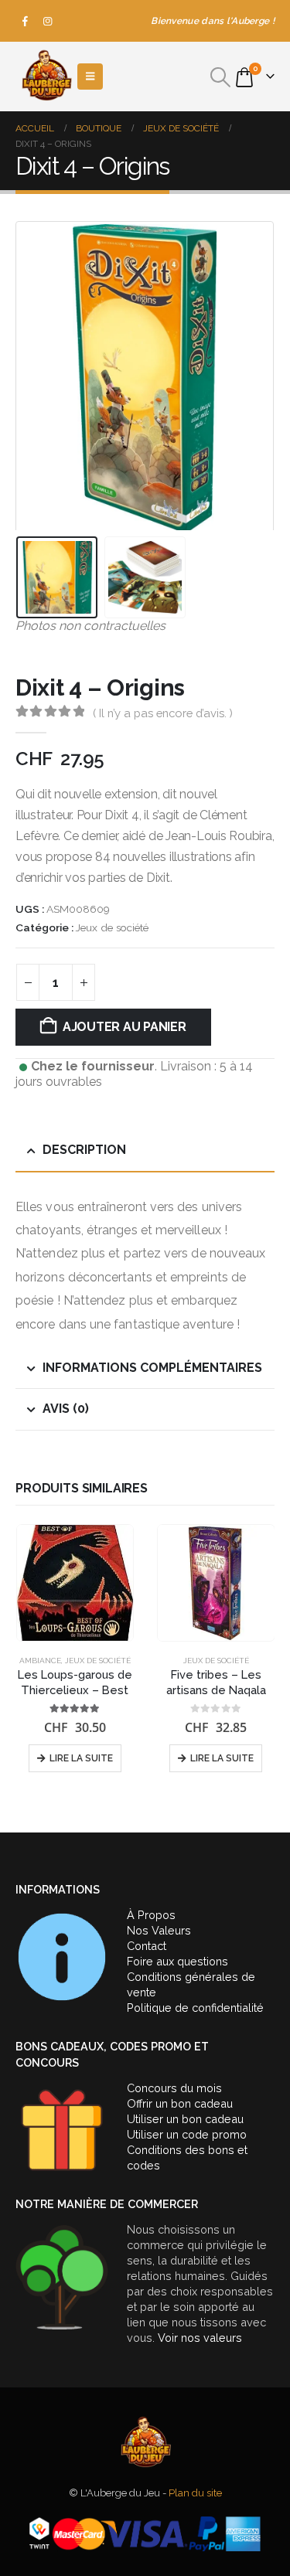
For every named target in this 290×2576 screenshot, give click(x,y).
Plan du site (195, 2493)
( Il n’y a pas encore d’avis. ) (163, 713)
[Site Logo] (46, 77)
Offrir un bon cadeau (180, 2103)
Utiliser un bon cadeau (185, 2119)
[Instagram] (48, 21)
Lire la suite (81, 1758)
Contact (147, 1946)
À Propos (151, 1915)
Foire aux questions (177, 1961)
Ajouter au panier (125, 1027)
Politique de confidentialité (195, 2008)
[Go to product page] (75, 1583)
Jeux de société (112, 927)
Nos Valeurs (159, 1930)
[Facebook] (26, 21)
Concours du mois (174, 2088)
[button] (221, 77)
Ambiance (40, 1661)
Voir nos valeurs (200, 2338)
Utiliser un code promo (187, 2134)
